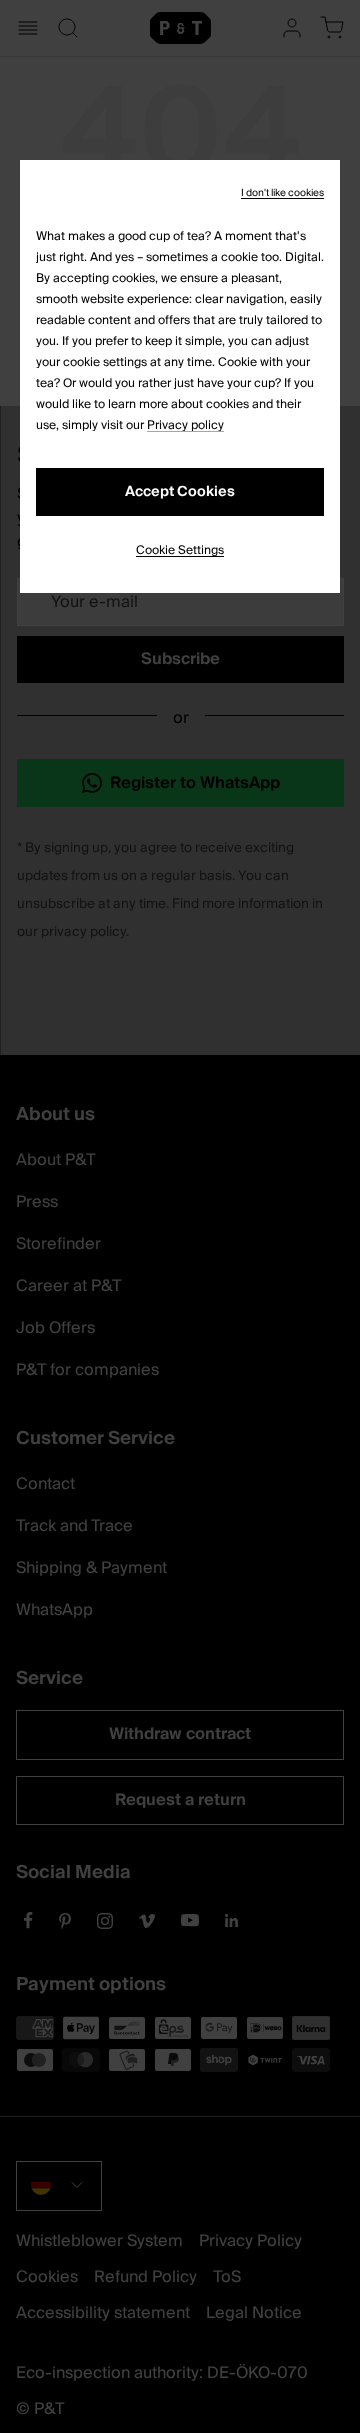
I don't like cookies (282, 193)
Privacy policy (185, 425)
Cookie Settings (180, 550)
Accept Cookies (180, 492)
